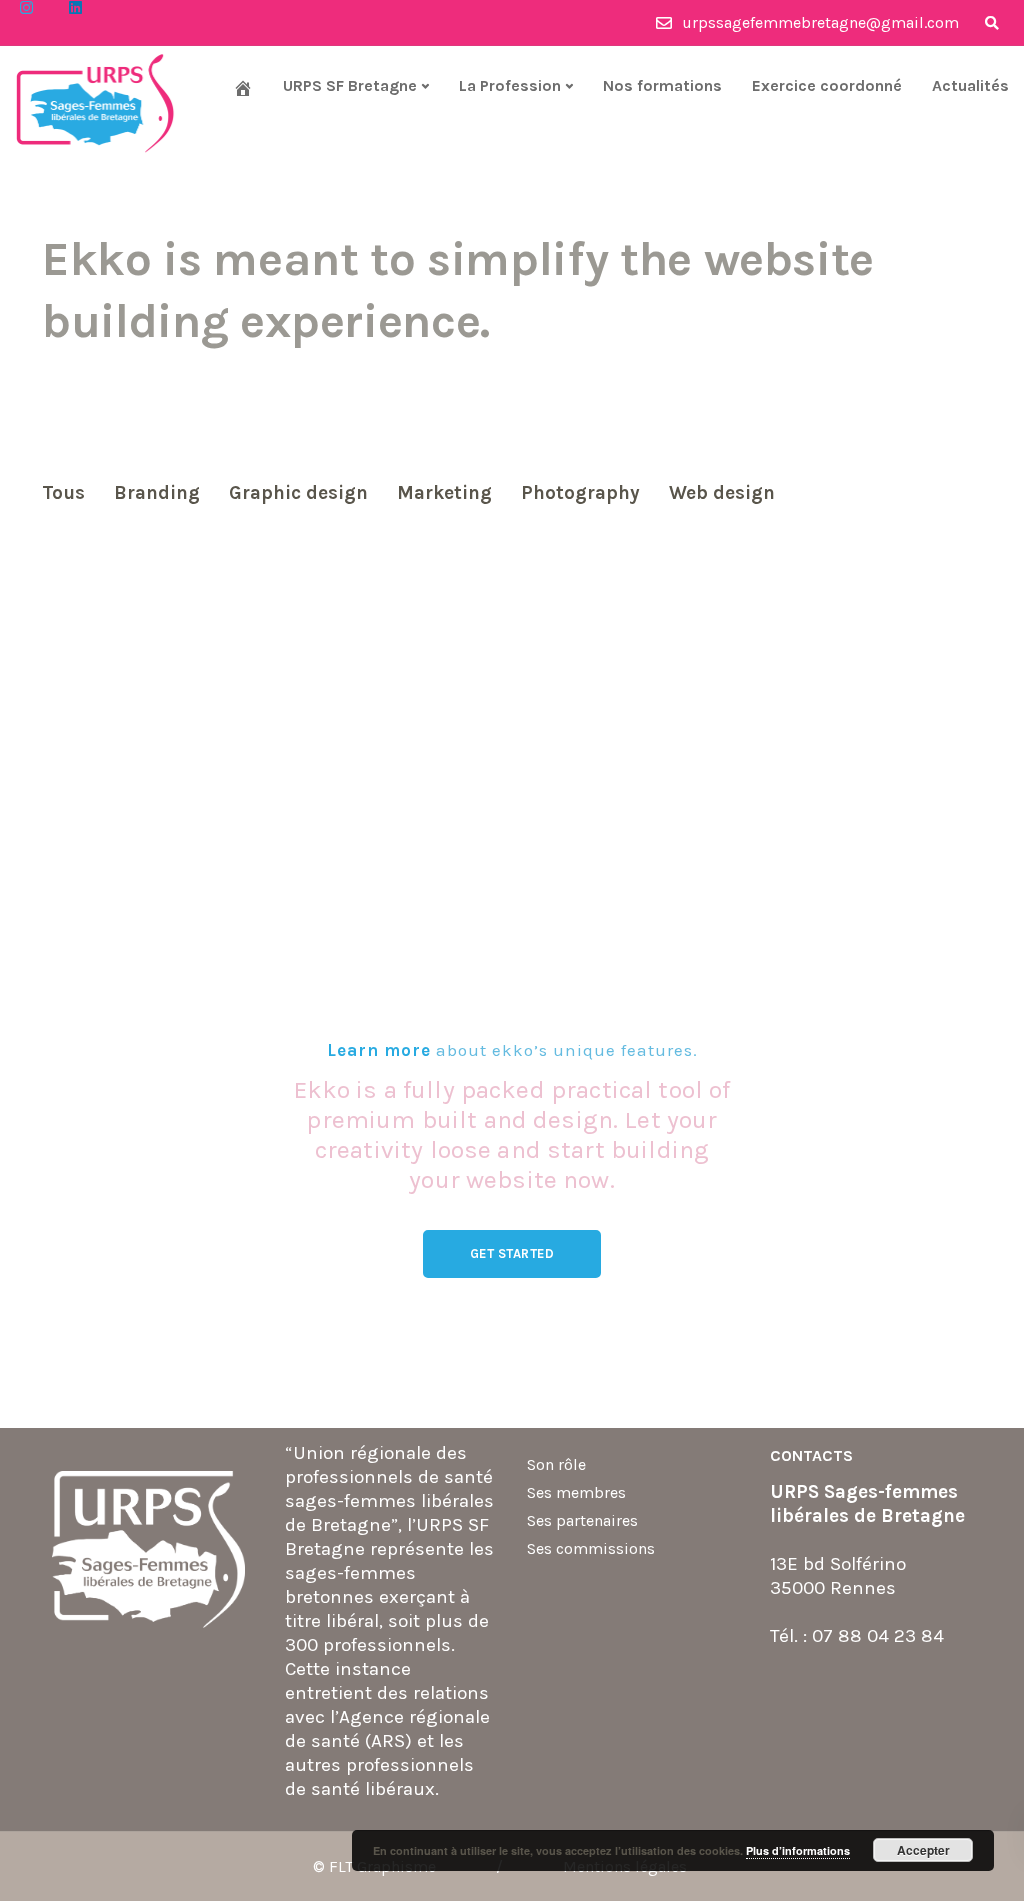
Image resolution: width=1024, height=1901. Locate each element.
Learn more (379, 1050)
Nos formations (662, 85)
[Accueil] (243, 88)
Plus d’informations (798, 1850)
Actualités (970, 85)
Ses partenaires (582, 1520)
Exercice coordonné (827, 85)
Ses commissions (591, 1548)
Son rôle (556, 1464)
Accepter (923, 1850)
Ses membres (576, 1492)
